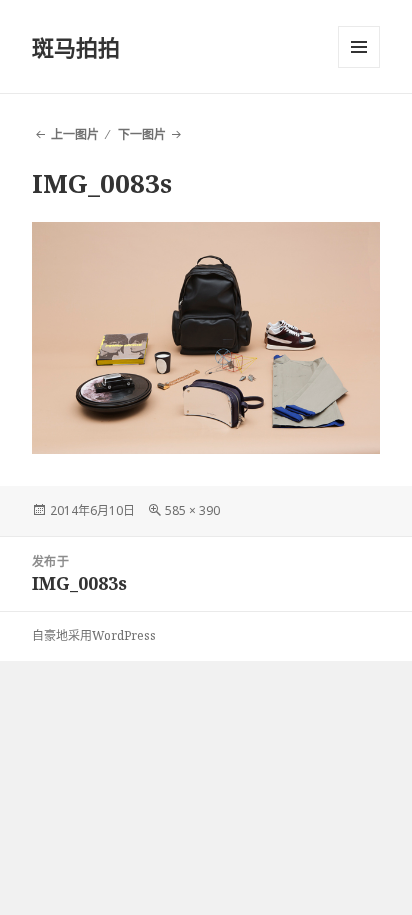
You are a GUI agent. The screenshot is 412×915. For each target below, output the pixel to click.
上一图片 (75, 134)
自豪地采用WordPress (94, 635)
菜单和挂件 (359, 47)
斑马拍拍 (76, 47)
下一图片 (142, 134)
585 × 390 (192, 510)
